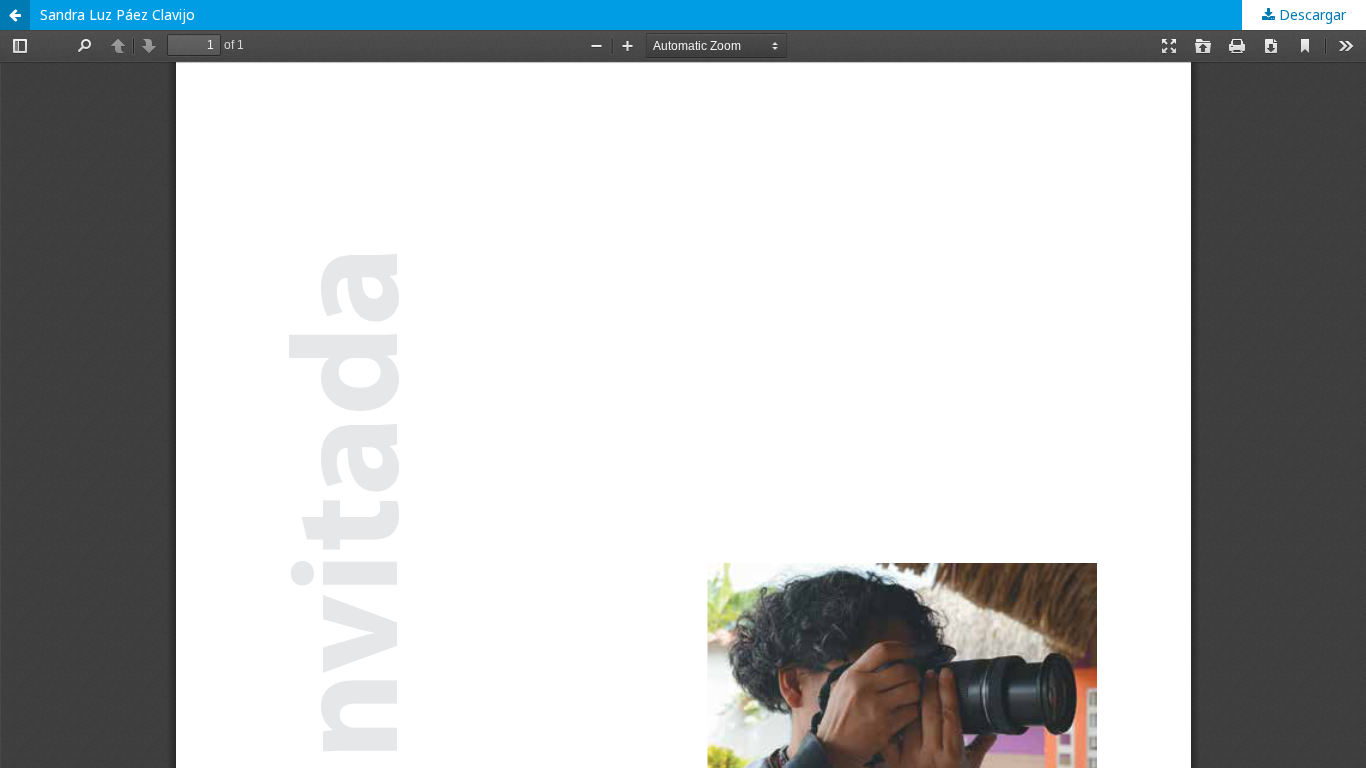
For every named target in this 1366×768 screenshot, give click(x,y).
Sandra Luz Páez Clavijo (117, 14)
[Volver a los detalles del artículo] (15, 15)
